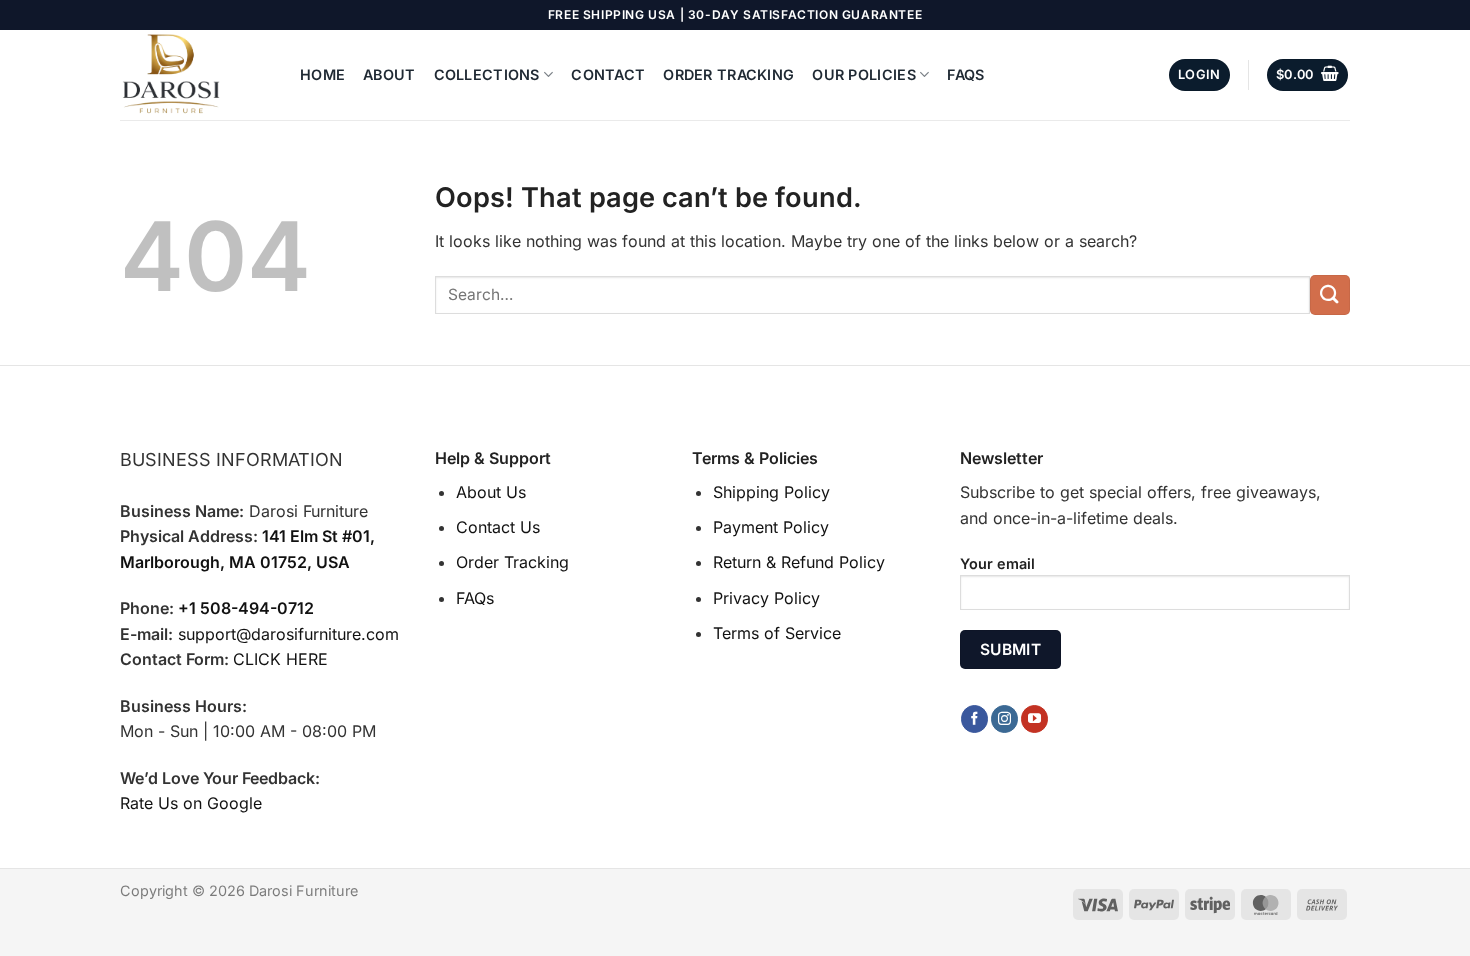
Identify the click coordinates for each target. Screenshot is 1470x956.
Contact (608, 74)
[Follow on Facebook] (974, 719)
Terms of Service (777, 633)
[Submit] (1330, 294)
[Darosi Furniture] (195, 75)
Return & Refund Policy (799, 562)
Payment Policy (771, 527)
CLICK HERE (280, 659)
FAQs (965, 74)
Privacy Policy (766, 598)
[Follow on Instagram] (1004, 719)
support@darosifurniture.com (288, 634)
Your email (997, 563)
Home (322, 74)
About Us (491, 492)
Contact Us (498, 527)
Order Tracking (728, 74)
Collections (487, 74)
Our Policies (863, 74)
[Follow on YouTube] (1034, 719)
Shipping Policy (771, 492)
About (389, 74)
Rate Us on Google (191, 803)
